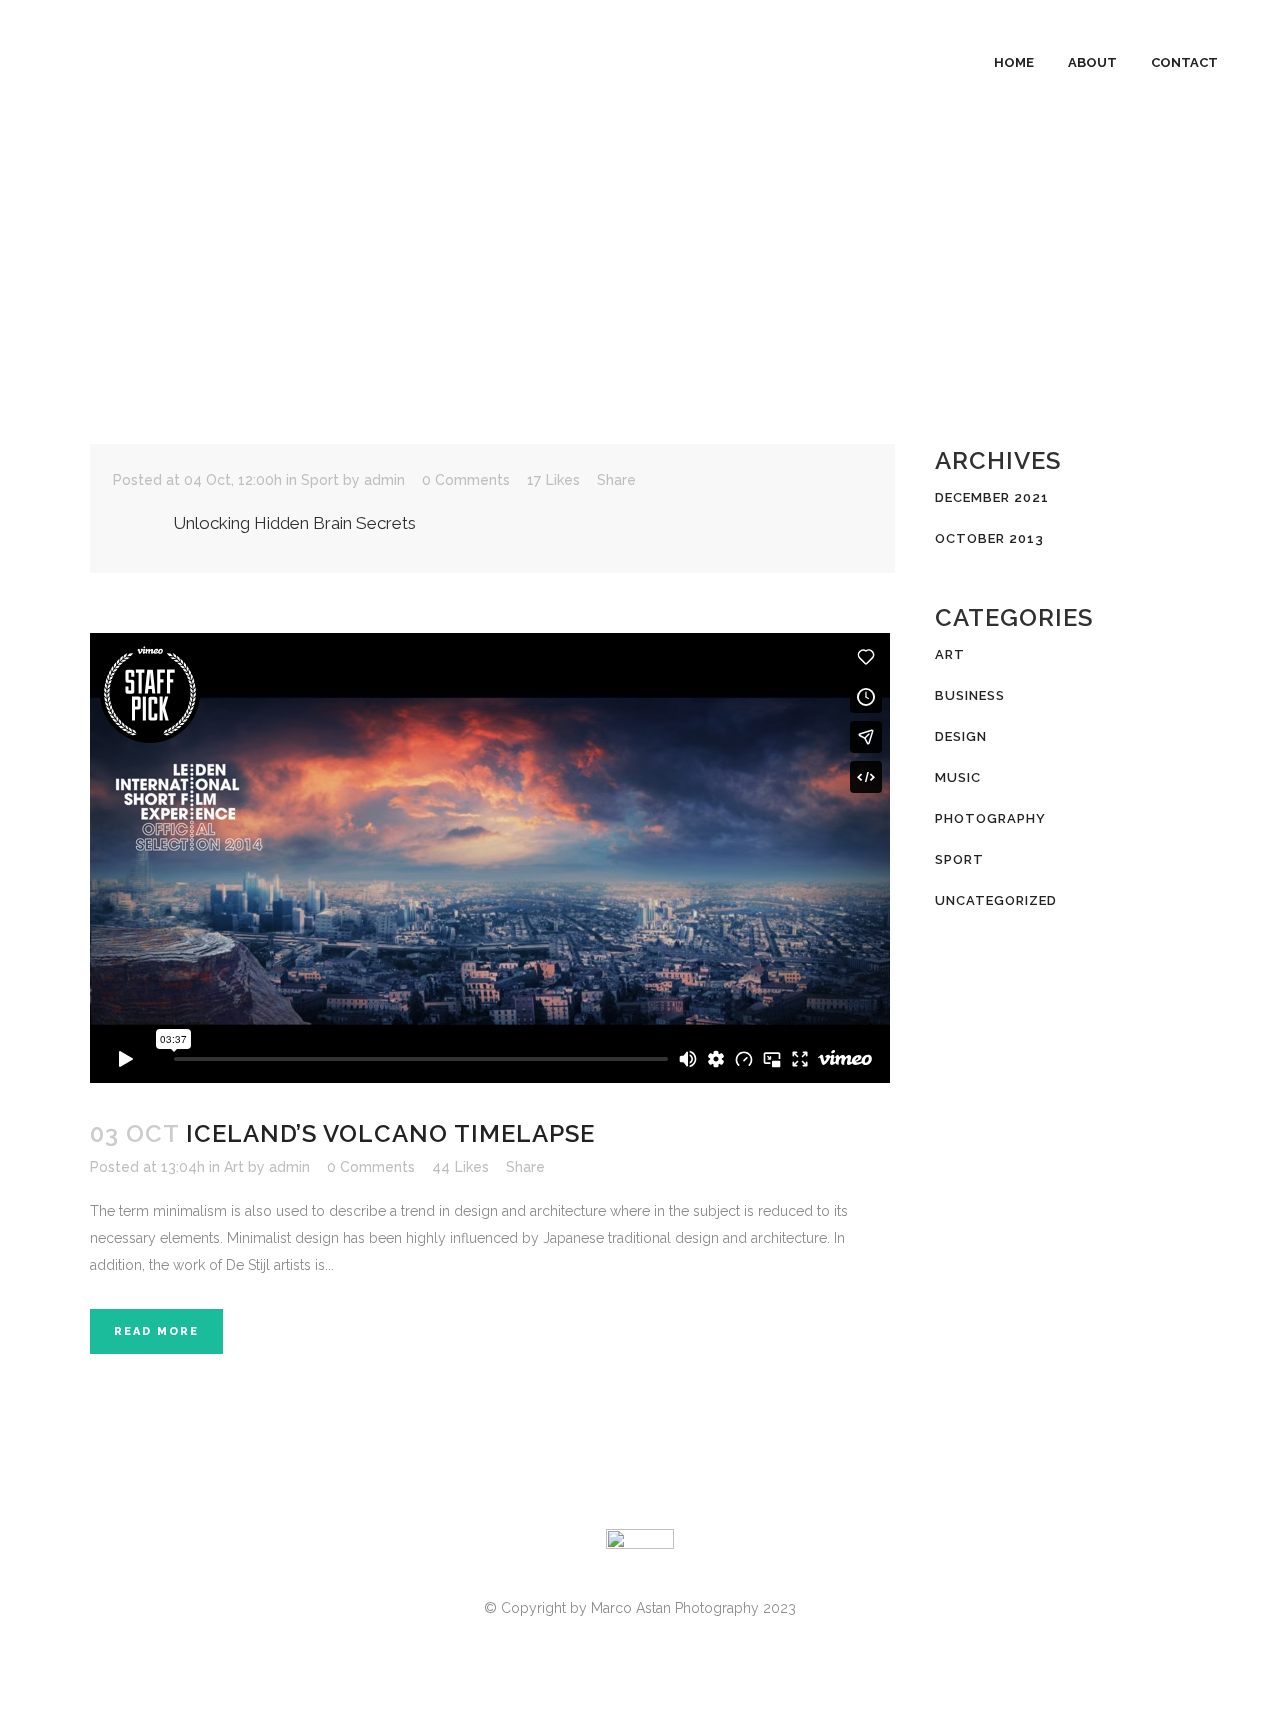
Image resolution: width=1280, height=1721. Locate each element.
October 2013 (989, 538)
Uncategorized (996, 900)
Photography (990, 818)
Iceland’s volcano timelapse (390, 1133)
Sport (320, 480)
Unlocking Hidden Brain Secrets (294, 523)
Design (961, 736)
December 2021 (992, 497)
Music (958, 777)
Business (970, 695)
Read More (156, 1331)
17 (553, 480)
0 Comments (466, 480)
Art (234, 1167)
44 (460, 1167)
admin (384, 480)
